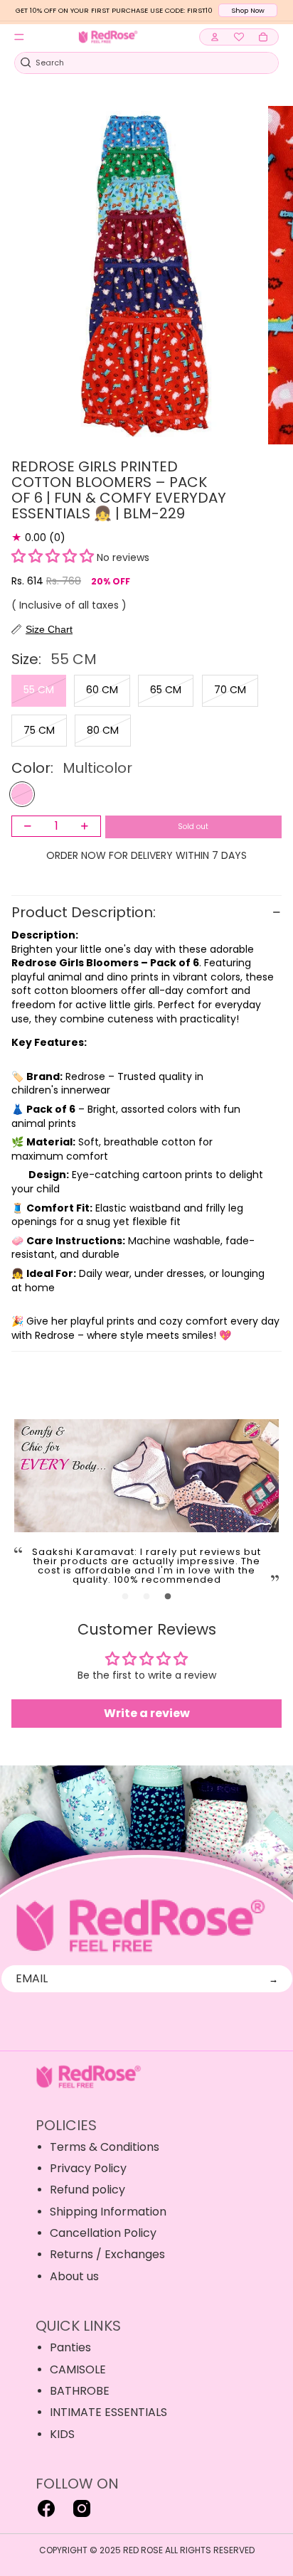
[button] (53, 557)
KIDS (62, 2434)
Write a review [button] (147, 1713)
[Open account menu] (215, 37)
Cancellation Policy (103, 2233)
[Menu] (19, 37)
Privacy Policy (88, 2168)
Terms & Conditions (105, 2147)
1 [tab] (125, 1597)
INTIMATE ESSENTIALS (108, 2412)
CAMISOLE (78, 2369)
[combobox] (139, 63)
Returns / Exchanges (107, 2254)
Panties (70, 2347)
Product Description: (85, 912)
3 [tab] (168, 1597)
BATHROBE (80, 2391)
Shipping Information (108, 2212)
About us (74, 2276)
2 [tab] (146, 1597)
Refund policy (87, 2190)
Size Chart (49, 629)
